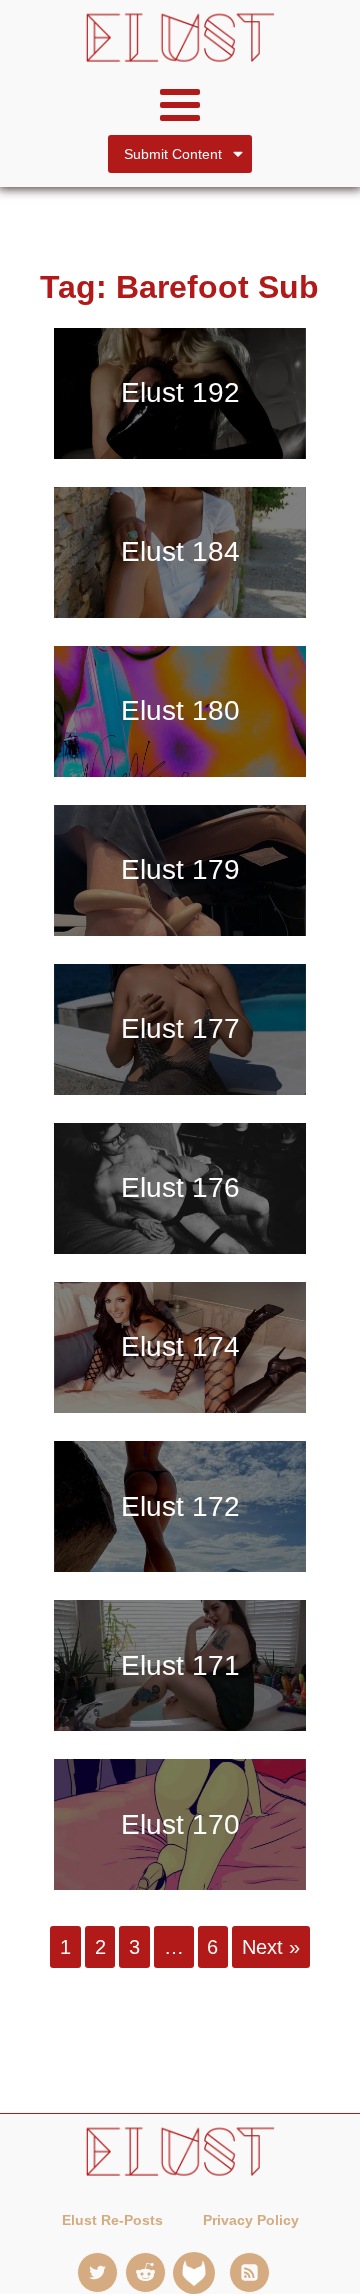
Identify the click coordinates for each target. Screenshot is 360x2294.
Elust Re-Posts (112, 2220)
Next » (271, 1947)
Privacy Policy (251, 2220)
